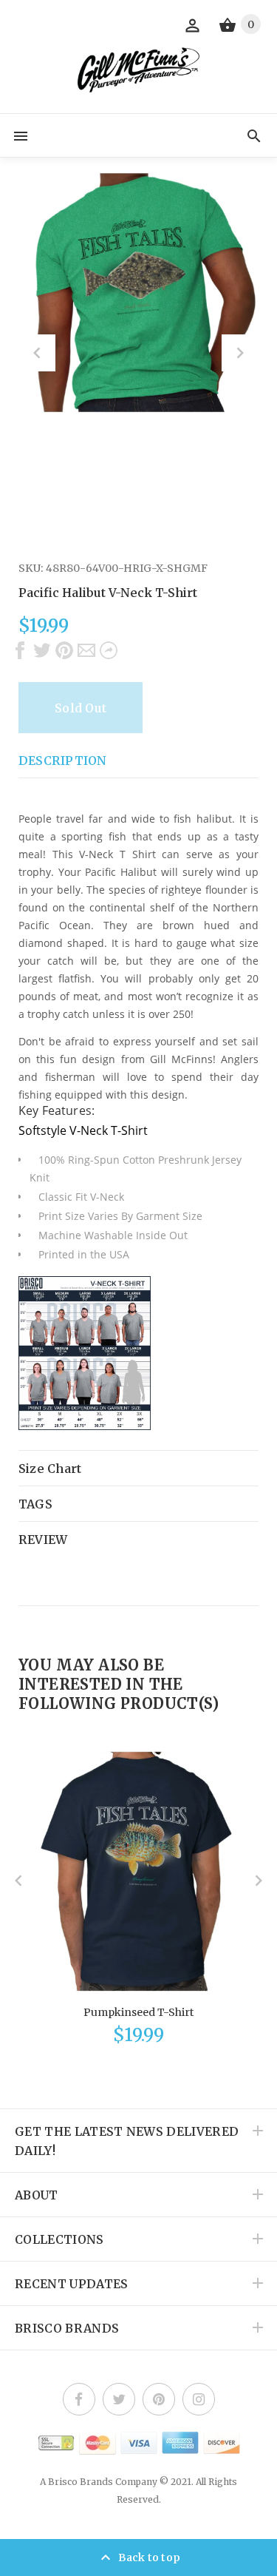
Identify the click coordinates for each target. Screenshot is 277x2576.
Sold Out (81, 708)
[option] (138, 293)
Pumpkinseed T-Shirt (138, 2012)
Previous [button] (37, 353)
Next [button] (240, 353)
